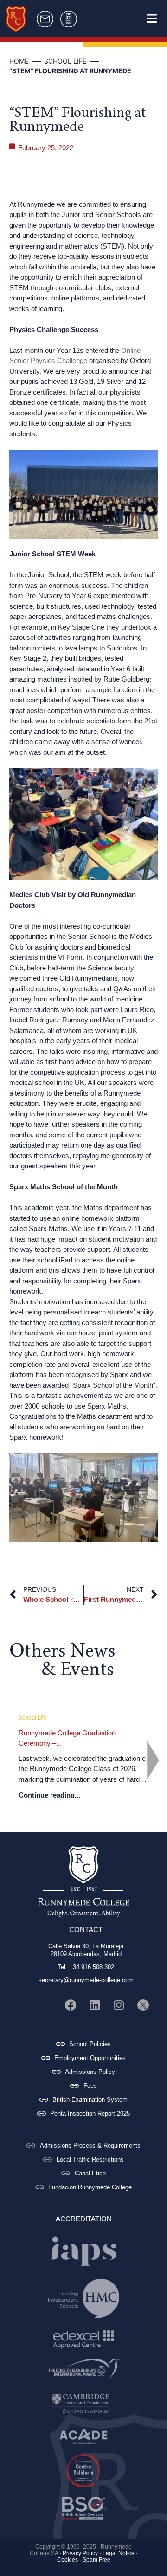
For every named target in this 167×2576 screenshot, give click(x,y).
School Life (65, 61)
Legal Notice (119, 2553)
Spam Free (96, 2560)
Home (19, 61)
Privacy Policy (80, 2553)
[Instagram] (119, 2005)
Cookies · (69, 2560)
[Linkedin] (95, 2005)
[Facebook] (71, 2005)
